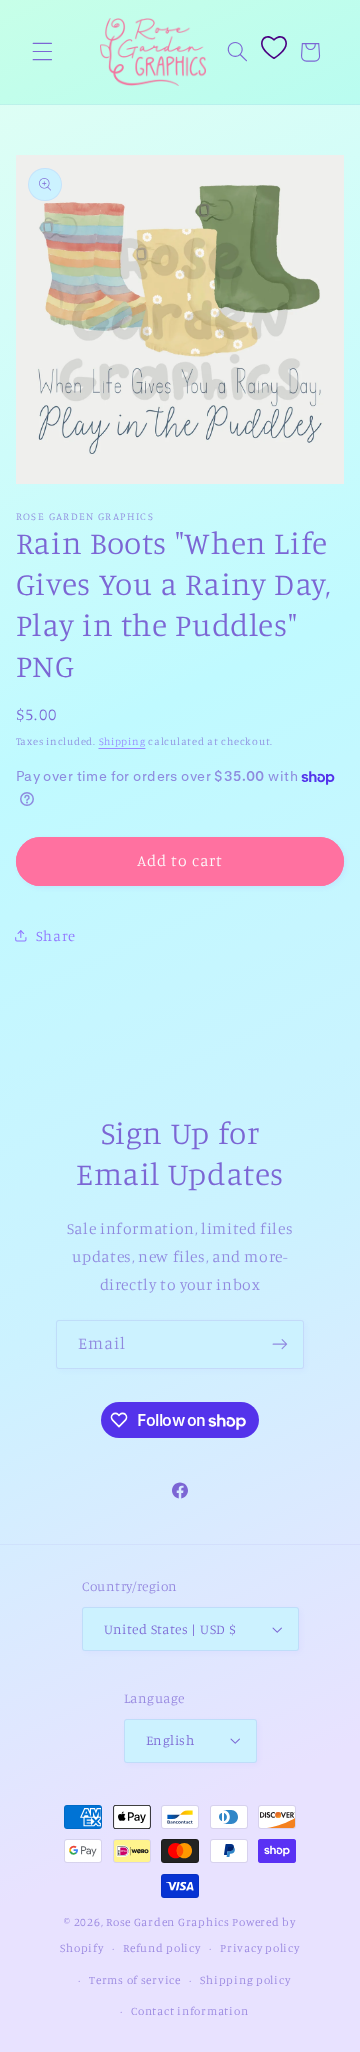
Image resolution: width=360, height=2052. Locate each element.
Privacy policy (259, 1948)
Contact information (189, 2011)
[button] (42, 52)
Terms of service (135, 1980)
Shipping (122, 741)
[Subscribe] (280, 1344)
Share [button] (56, 935)
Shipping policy (245, 1980)
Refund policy (162, 1948)
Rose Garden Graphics (168, 1922)
